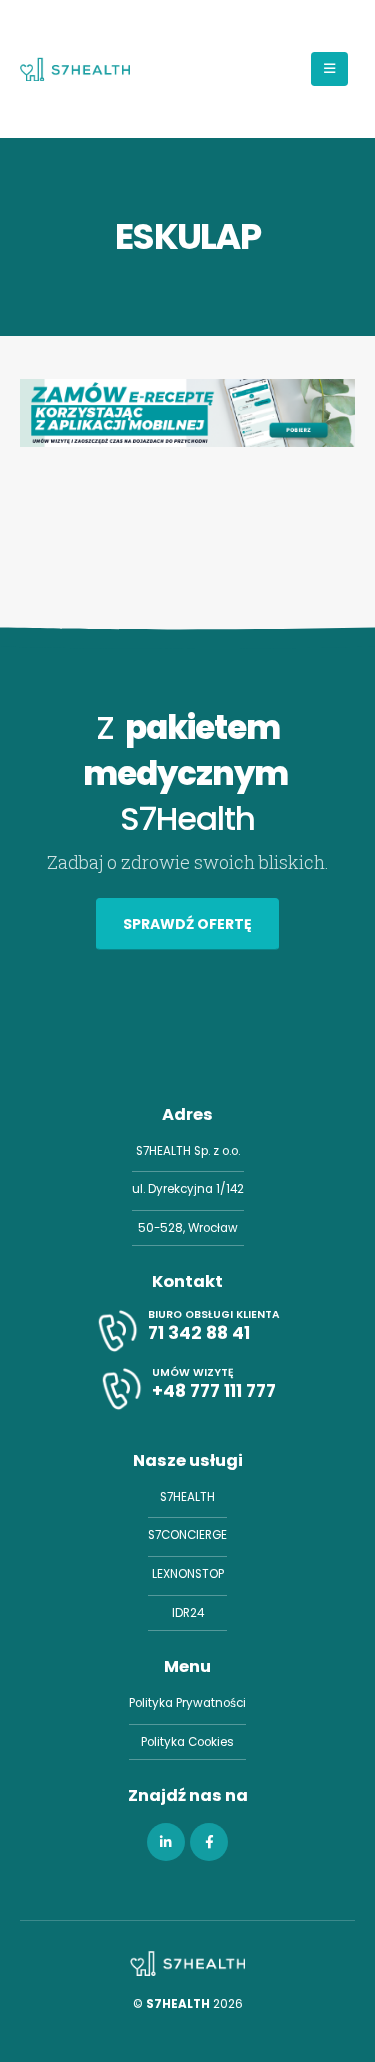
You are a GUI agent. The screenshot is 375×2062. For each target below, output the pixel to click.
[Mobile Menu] (329, 69)
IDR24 (188, 1613)
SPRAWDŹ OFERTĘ (187, 924)
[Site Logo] (75, 69)
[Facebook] (209, 1842)
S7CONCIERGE (187, 1535)
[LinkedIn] (166, 1842)
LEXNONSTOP (188, 1574)
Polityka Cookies (187, 1742)
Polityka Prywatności (187, 1703)
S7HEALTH (187, 1497)
